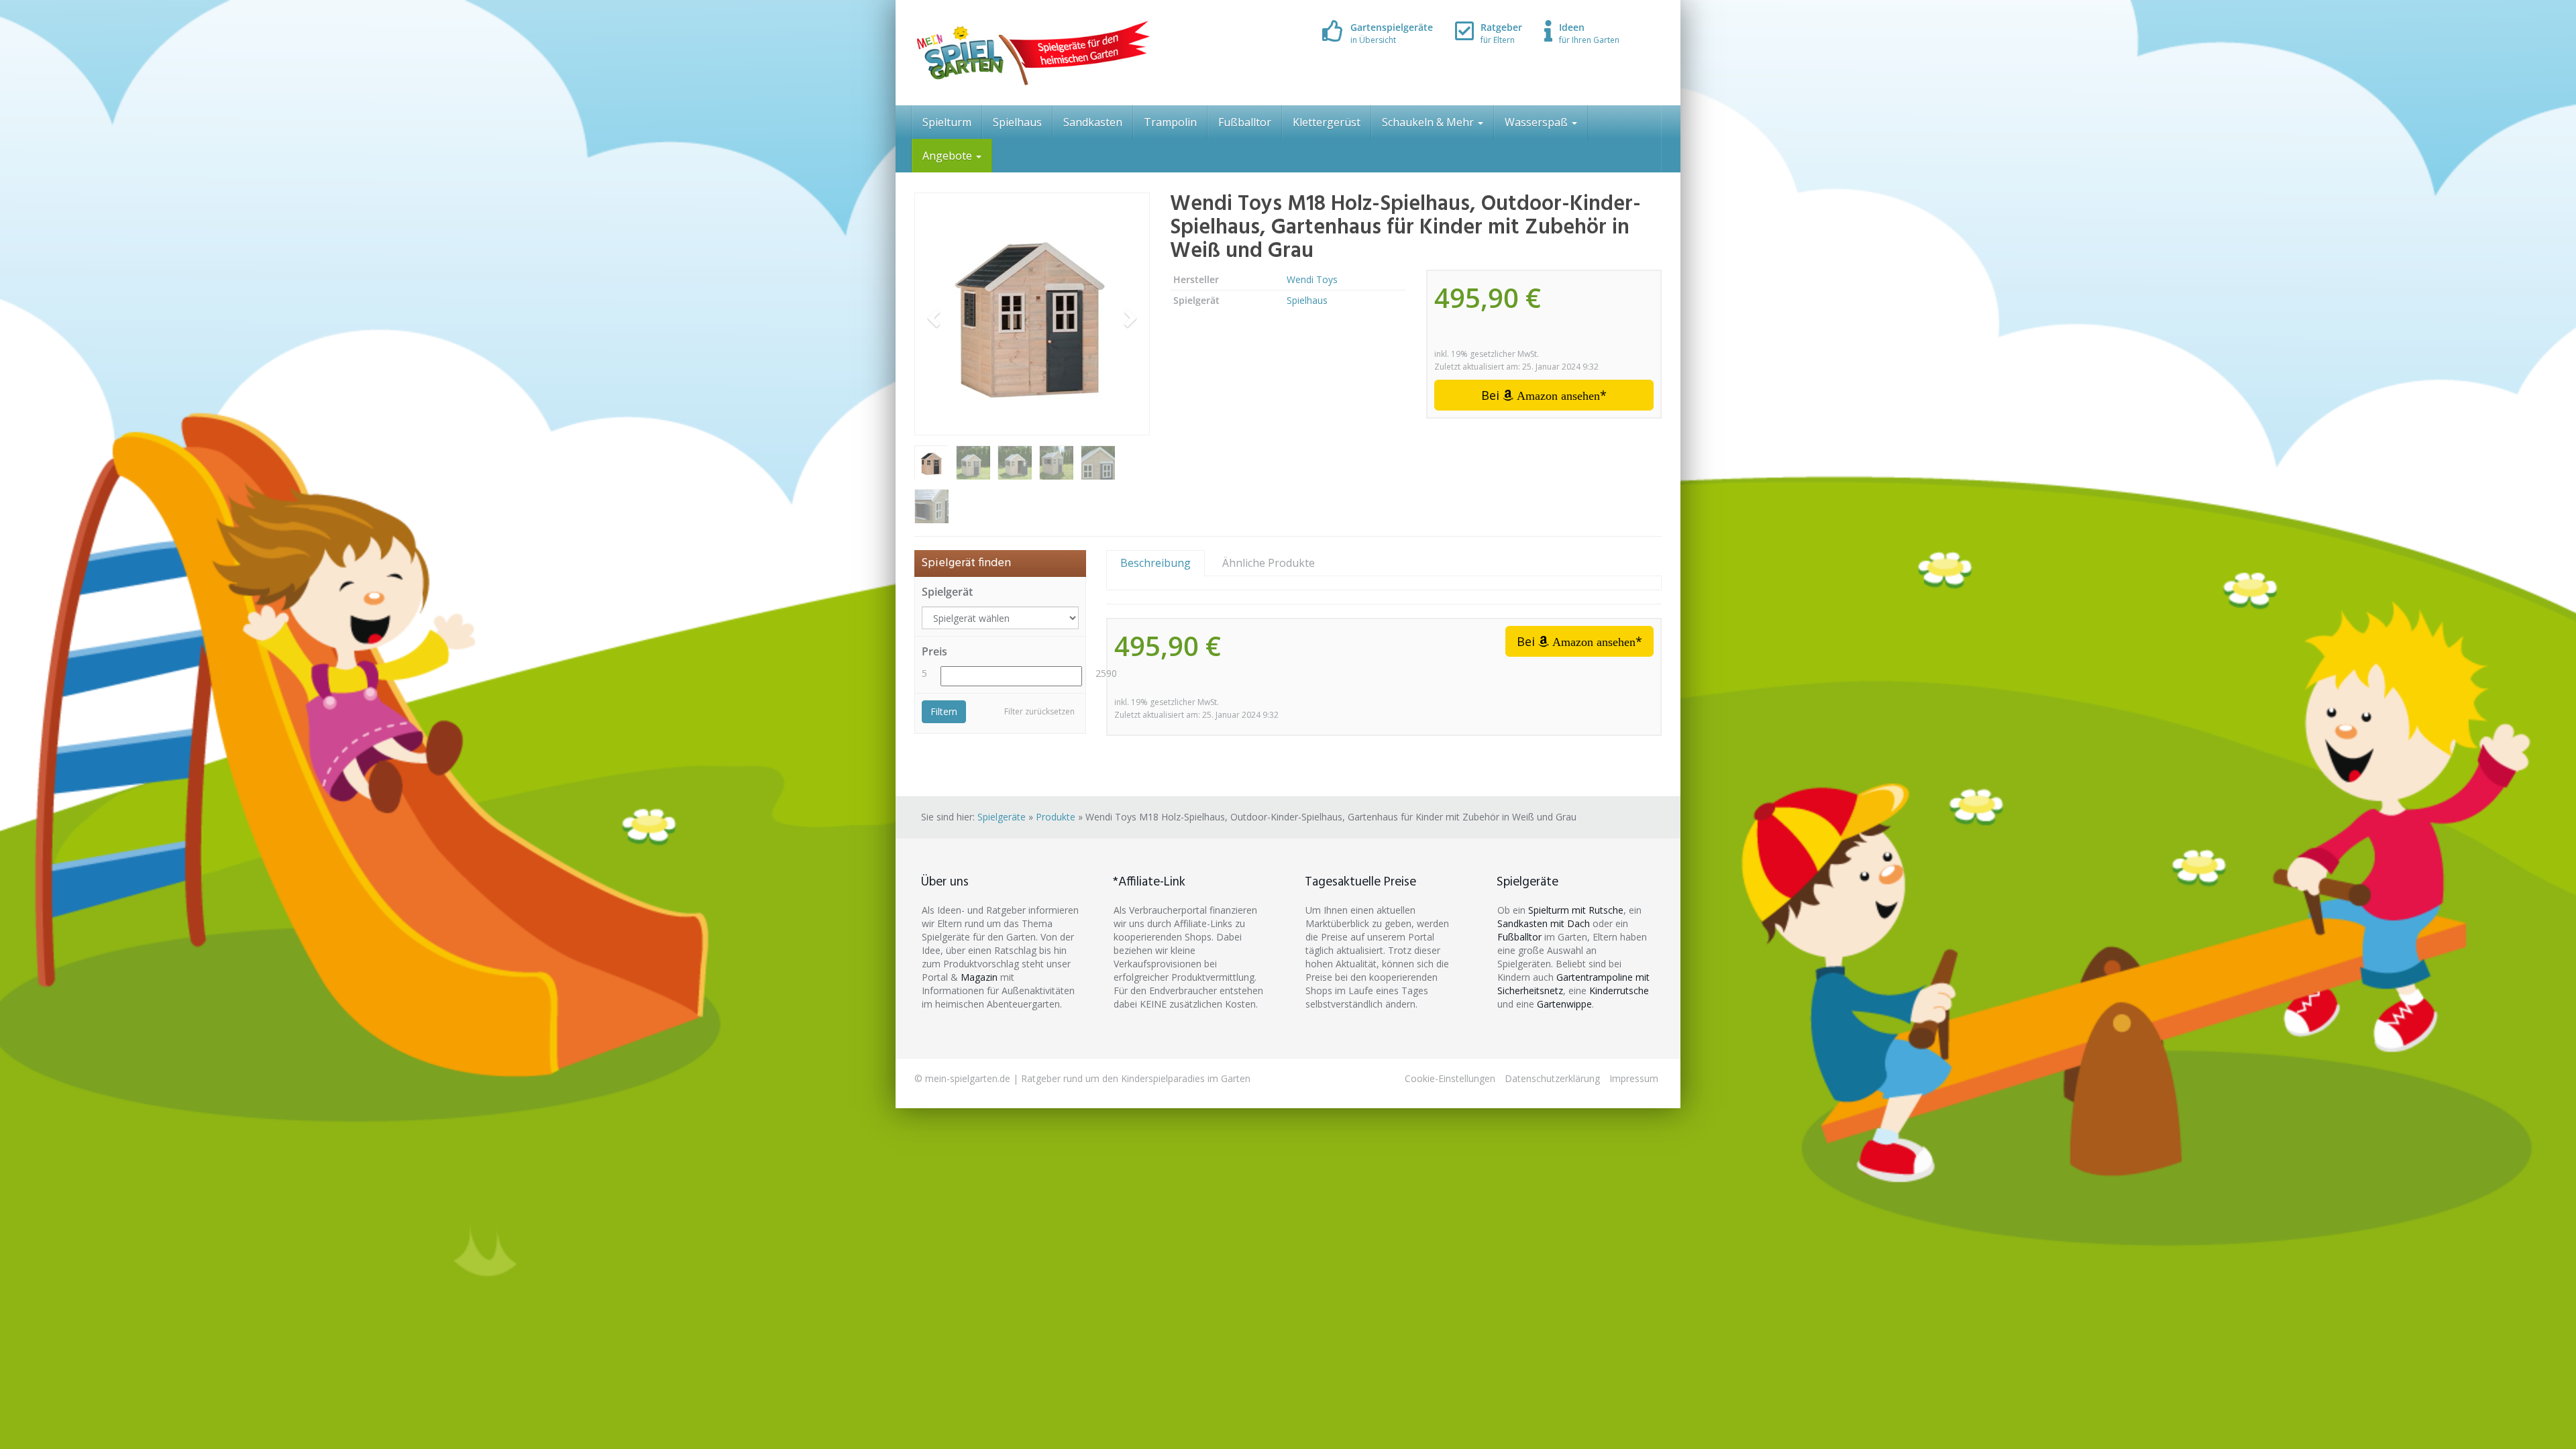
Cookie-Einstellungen (1450, 1078)
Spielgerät (947, 592)
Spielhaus (1017, 122)
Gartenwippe (1564, 1004)
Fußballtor (1245, 122)
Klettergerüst (1327, 122)
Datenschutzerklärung (1552, 1078)
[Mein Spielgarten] (1032, 53)
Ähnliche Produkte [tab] (1269, 563)
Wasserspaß (1538, 122)
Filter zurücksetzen (1039, 711)
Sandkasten (1093, 122)
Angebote (949, 156)
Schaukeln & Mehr (1429, 122)
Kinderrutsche (1619, 990)
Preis (934, 651)
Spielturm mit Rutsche (1576, 910)
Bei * (1544, 395)
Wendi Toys (1312, 279)
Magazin (979, 977)
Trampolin (1170, 122)
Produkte (1056, 817)
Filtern (944, 711)
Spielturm (947, 122)
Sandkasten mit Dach (1544, 923)
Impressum (1634, 1078)
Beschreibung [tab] (1156, 563)
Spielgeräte (1002, 817)
